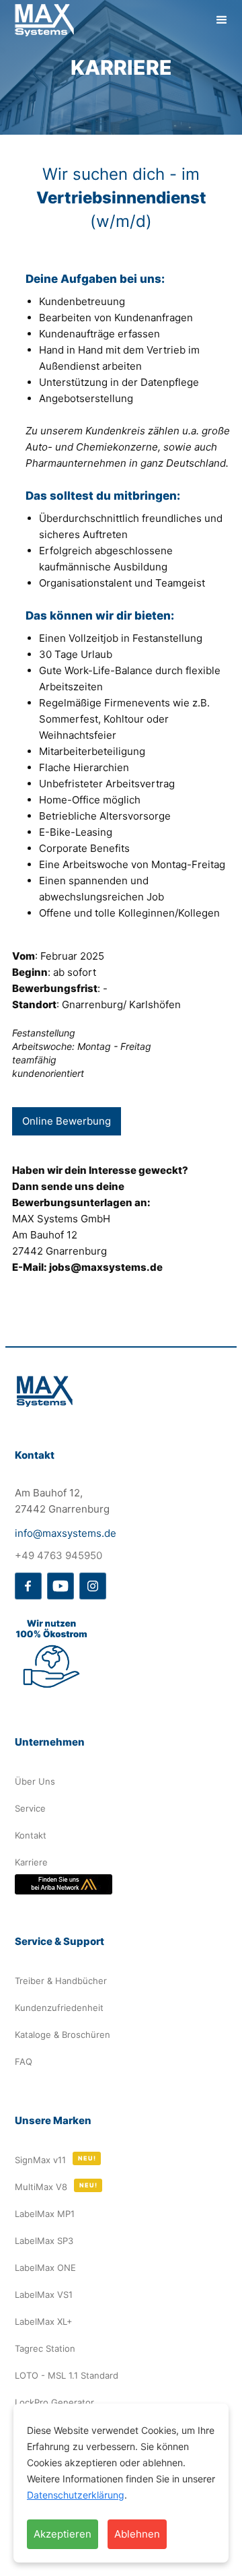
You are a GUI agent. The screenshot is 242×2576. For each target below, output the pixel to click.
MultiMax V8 (41, 2187)
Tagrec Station (45, 2348)
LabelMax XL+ (44, 2321)
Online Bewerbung (67, 1121)
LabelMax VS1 (44, 2294)
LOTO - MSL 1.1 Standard (67, 2375)
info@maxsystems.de (66, 1533)
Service (30, 1808)
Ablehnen (137, 2534)
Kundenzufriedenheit (59, 2008)
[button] (222, 20)
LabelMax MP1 (45, 2214)
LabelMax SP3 (44, 2241)
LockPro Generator (54, 2402)
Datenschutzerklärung (76, 2495)
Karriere (31, 1862)
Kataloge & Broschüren (63, 2035)
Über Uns (35, 1781)
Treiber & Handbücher (61, 1981)
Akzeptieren (63, 2534)
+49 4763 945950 (58, 1555)
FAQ (24, 2061)
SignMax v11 (40, 2160)
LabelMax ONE (45, 2268)
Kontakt (31, 1835)
